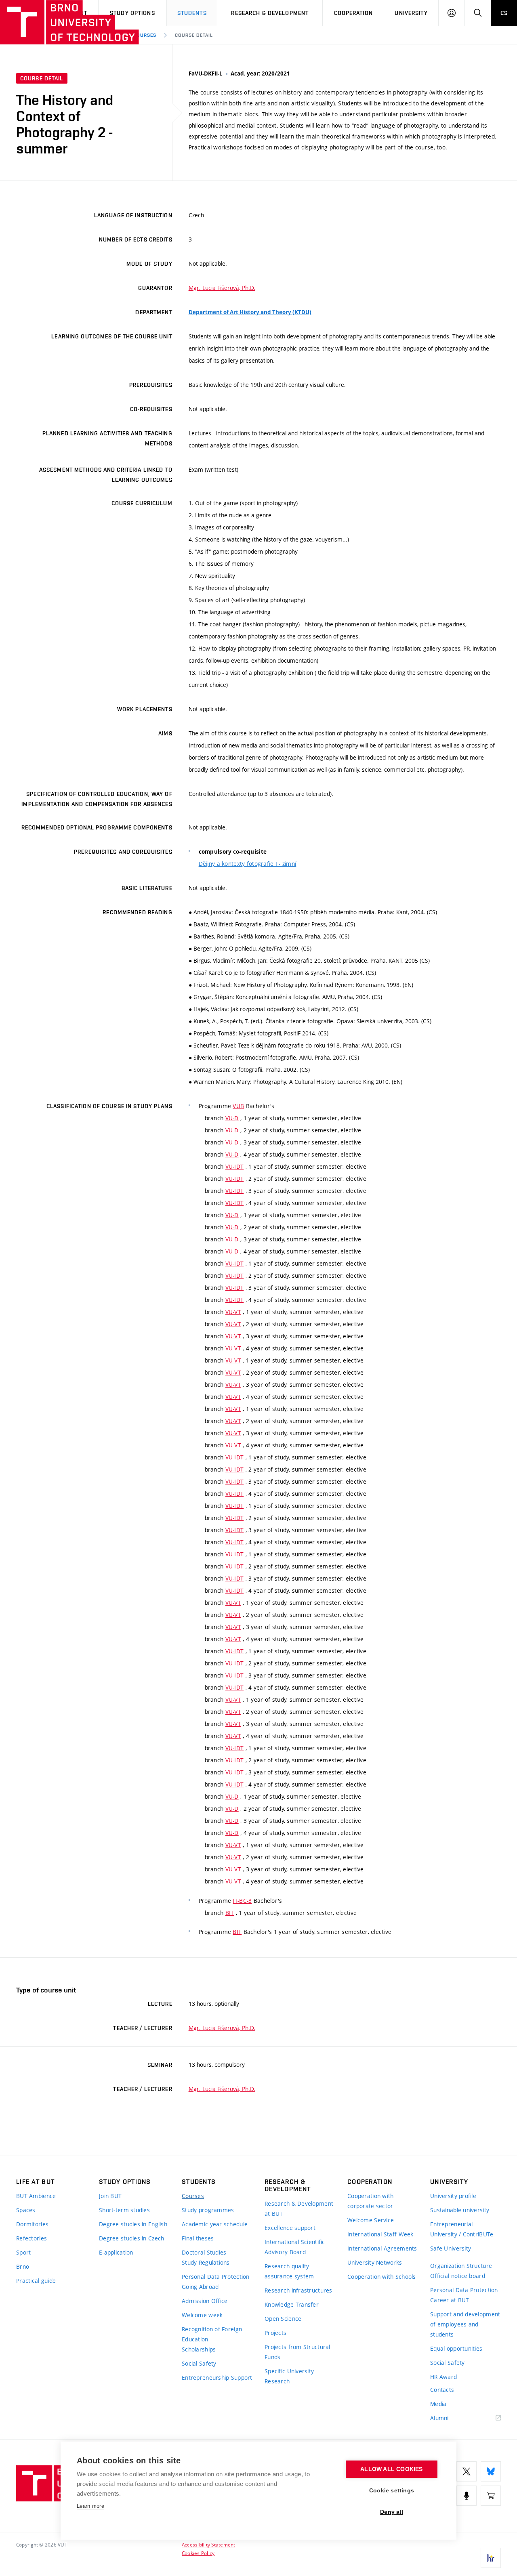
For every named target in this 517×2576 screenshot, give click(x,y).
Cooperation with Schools (382, 2277)
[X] (467, 2471)
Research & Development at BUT (299, 2209)
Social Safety (199, 2363)
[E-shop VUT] (491, 2496)
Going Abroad (200, 2287)
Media (438, 2404)
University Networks (375, 2262)
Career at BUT (450, 2300)
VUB (238, 1106)
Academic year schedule (215, 2224)
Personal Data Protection (216, 2277)
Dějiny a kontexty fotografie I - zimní (248, 864)
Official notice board (458, 2276)
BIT (230, 1913)
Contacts (442, 2390)
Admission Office (205, 2301)
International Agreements (382, 2248)
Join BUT (110, 2196)
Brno (23, 2266)
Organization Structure (461, 2266)
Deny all (392, 2512)
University (411, 13)
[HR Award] (491, 2558)
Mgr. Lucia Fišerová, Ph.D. (222, 288)
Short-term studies (124, 2210)
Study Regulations (206, 2262)
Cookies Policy (198, 2553)
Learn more (90, 2506)
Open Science (283, 2319)
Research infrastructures (298, 2290)
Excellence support (290, 2228)
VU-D (232, 1118)
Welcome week (202, 2315)
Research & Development (270, 13)
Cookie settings (392, 2491)
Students (192, 13)
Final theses (198, 2238)
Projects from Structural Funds (297, 2352)
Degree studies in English (133, 2224)
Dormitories (32, 2224)
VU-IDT (235, 1166)
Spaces (26, 2210)
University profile (453, 2196)
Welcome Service (371, 2220)
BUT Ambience (36, 2196)
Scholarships (199, 2349)
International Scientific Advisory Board (295, 2247)
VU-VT (233, 1312)
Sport (23, 2252)
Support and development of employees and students (465, 2324)
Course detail (194, 35)
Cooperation (353, 13)
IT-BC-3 (242, 1901)
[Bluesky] (491, 2471)
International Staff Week (380, 2234)
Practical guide (36, 2281)
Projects (275, 2333)
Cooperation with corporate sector (370, 2201)
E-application (116, 2252)
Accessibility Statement (209, 2545)
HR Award (443, 2377)
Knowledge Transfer (292, 2304)
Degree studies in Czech (131, 2238)
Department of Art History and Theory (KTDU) (250, 312)
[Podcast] (467, 2496)
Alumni (439, 2418)
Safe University (451, 2248)
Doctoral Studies (204, 2252)
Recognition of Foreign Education (212, 2334)
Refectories (32, 2238)
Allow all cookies (391, 2469)
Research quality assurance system (289, 2271)
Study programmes (208, 2210)
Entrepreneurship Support (217, 2378)
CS (504, 13)
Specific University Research (289, 2376)
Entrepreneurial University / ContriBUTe (462, 2229)
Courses (145, 35)
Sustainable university (460, 2210)
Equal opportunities (456, 2348)
